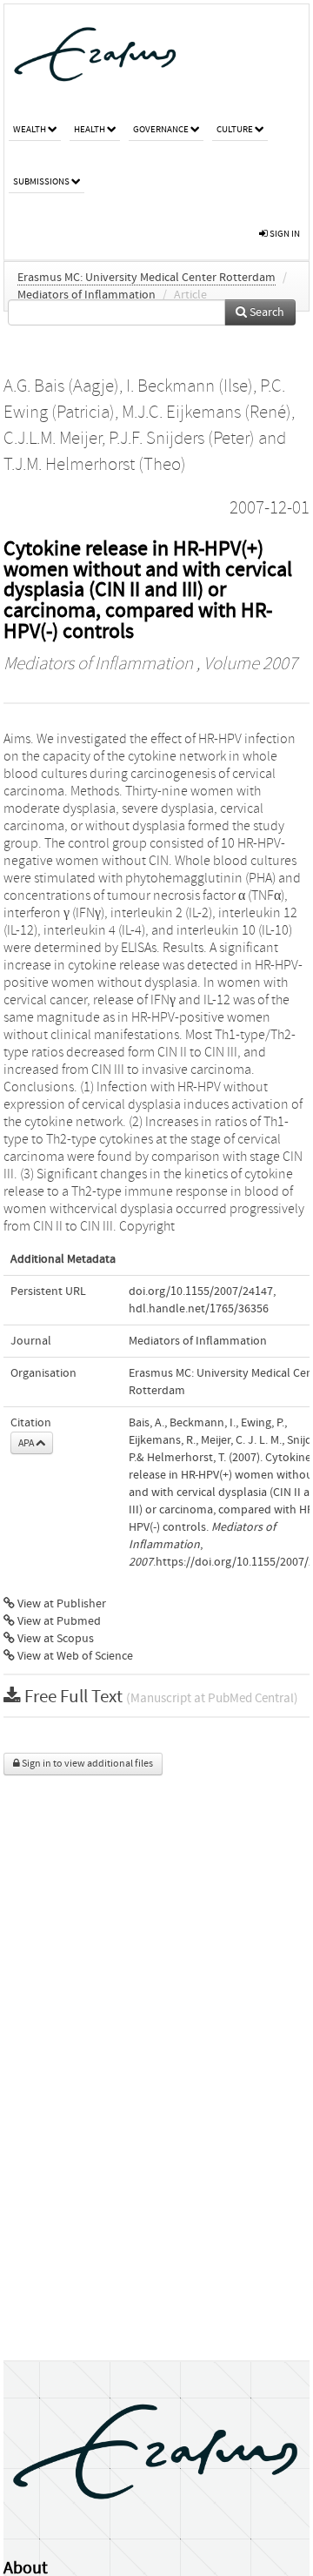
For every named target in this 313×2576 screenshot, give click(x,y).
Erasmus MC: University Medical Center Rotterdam (147, 278)
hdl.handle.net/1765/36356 (199, 1309)
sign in (284, 234)
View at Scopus (54, 1639)
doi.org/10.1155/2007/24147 (201, 1291)
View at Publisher (60, 1604)
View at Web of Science (74, 1656)
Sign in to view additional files (87, 1764)
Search (266, 312)
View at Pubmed (58, 1621)
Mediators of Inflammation (87, 295)
